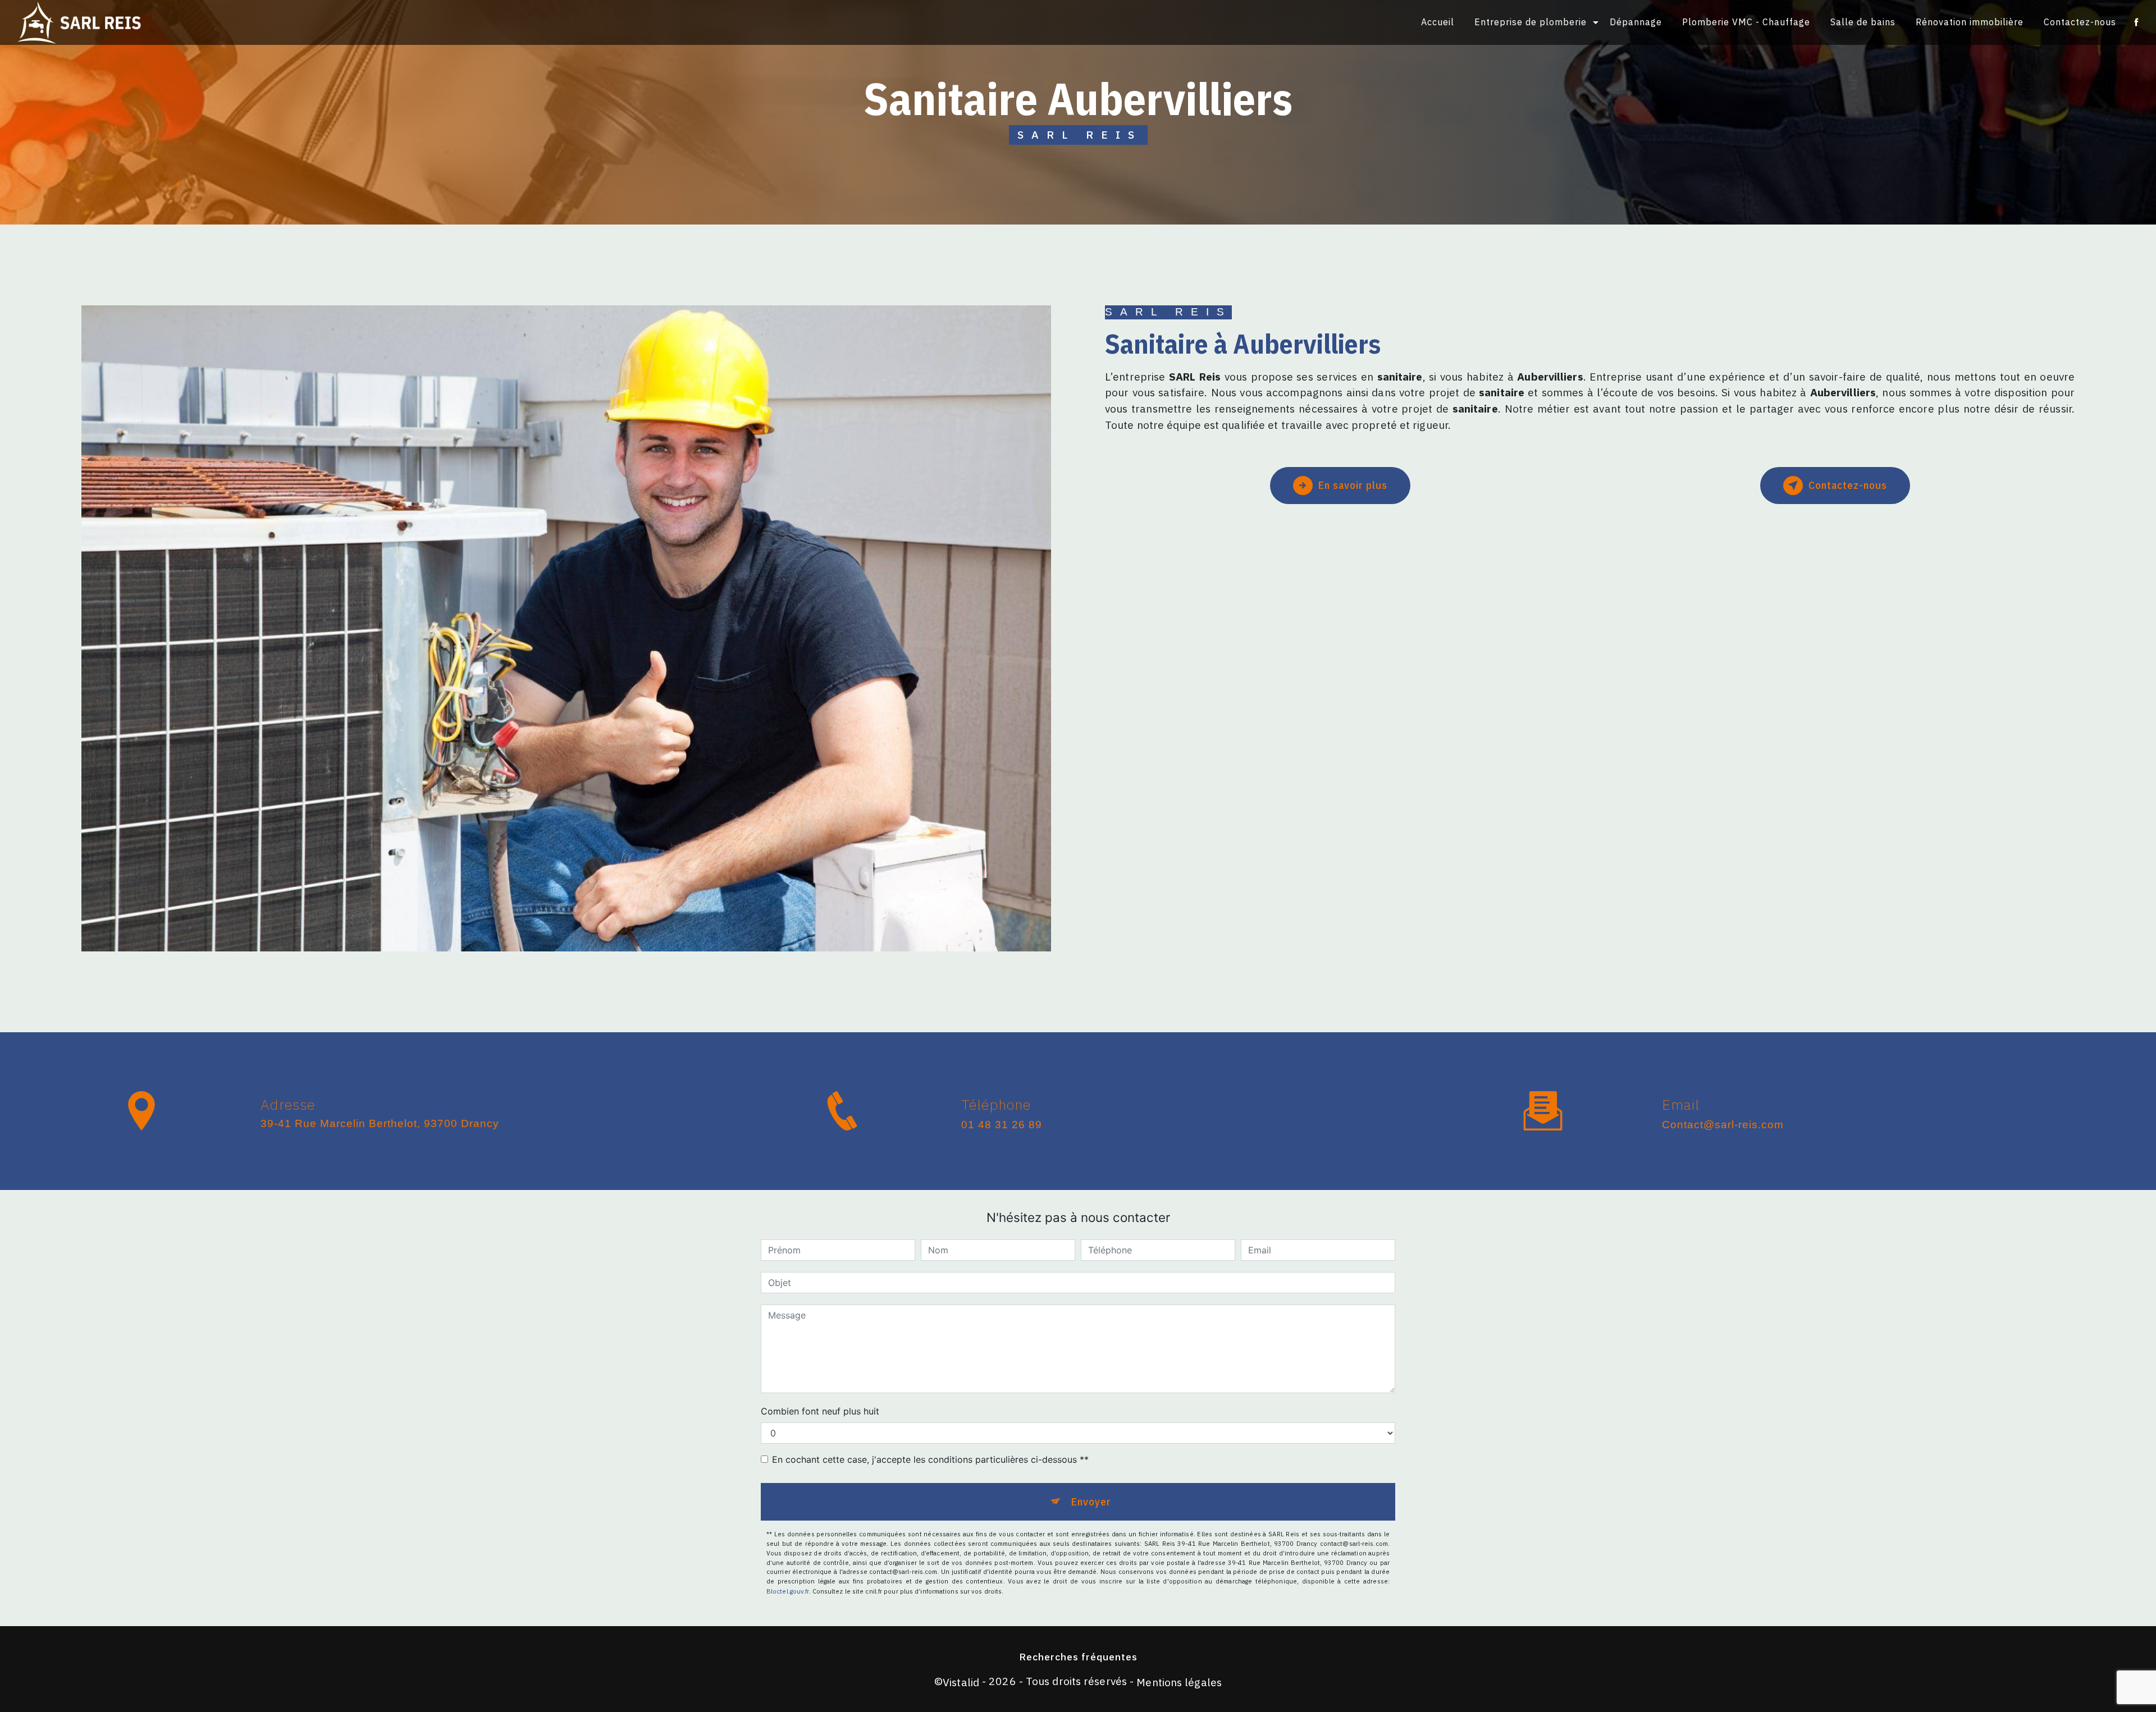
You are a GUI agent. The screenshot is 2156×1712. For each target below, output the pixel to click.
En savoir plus (1353, 485)
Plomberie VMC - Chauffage (1746, 22)
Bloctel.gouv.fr (788, 1591)
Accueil (1438, 22)
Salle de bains (1863, 22)
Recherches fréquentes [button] (1078, 1657)
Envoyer (1091, 1501)
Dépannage (1636, 22)
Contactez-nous (2080, 22)
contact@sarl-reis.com (1723, 1125)
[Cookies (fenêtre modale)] (3, 1705)
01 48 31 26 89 (1002, 1125)
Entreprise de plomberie (1531, 22)
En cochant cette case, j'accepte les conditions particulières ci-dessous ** (930, 1459)
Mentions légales (1179, 1682)
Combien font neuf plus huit (820, 1411)
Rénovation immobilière (1970, 22)
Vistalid (961, 1682)
